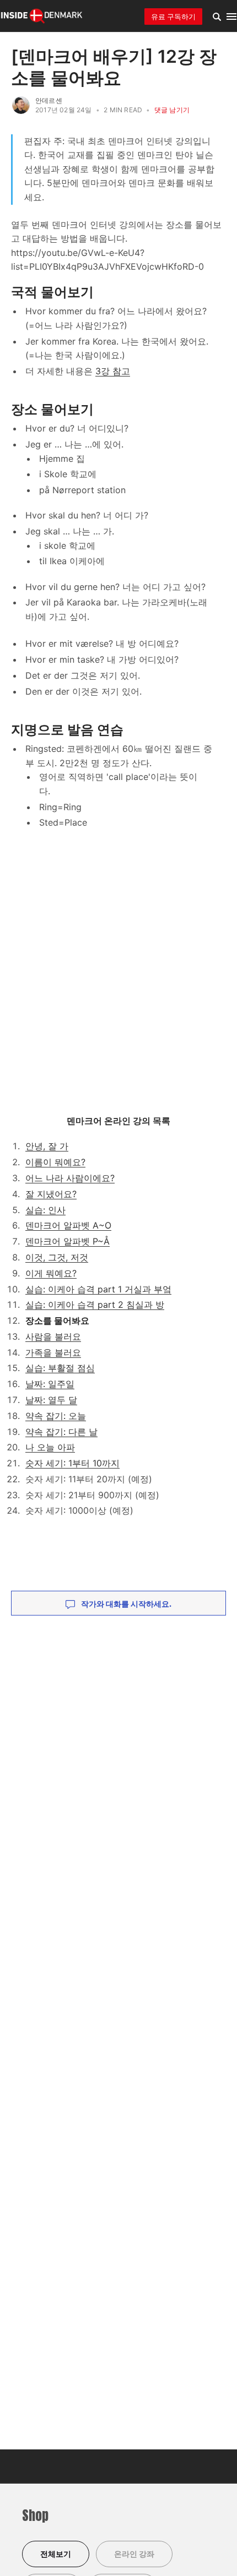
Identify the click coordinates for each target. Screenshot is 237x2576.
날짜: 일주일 (50, 1384)
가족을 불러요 (53, 1352)
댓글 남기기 (172, 110)
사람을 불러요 (53, 1336)
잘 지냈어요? (51, 1194)
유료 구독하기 (173, 17)
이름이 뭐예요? (55, 1162)
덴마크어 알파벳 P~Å (68, 1241)
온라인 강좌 (134, 2554)
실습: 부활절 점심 (60, 1368)
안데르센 (49, 100)
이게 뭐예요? (51, 1273)
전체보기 (56, 2554)
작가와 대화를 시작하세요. (125, 1604)
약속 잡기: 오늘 (56, 1416)
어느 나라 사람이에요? (70, 1178)
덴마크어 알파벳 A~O (68, 1225)
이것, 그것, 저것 (57, 1257)
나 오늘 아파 (50, 1447)
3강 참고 (113, 371)
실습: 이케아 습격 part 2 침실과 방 (95, 1305)
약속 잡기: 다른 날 (61, 1432)
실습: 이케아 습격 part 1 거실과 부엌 (98, 1289)
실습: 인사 (45, 1210)
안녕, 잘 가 (47, 1146)
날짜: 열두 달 (51, 1400)
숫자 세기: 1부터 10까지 (72, 1463)
